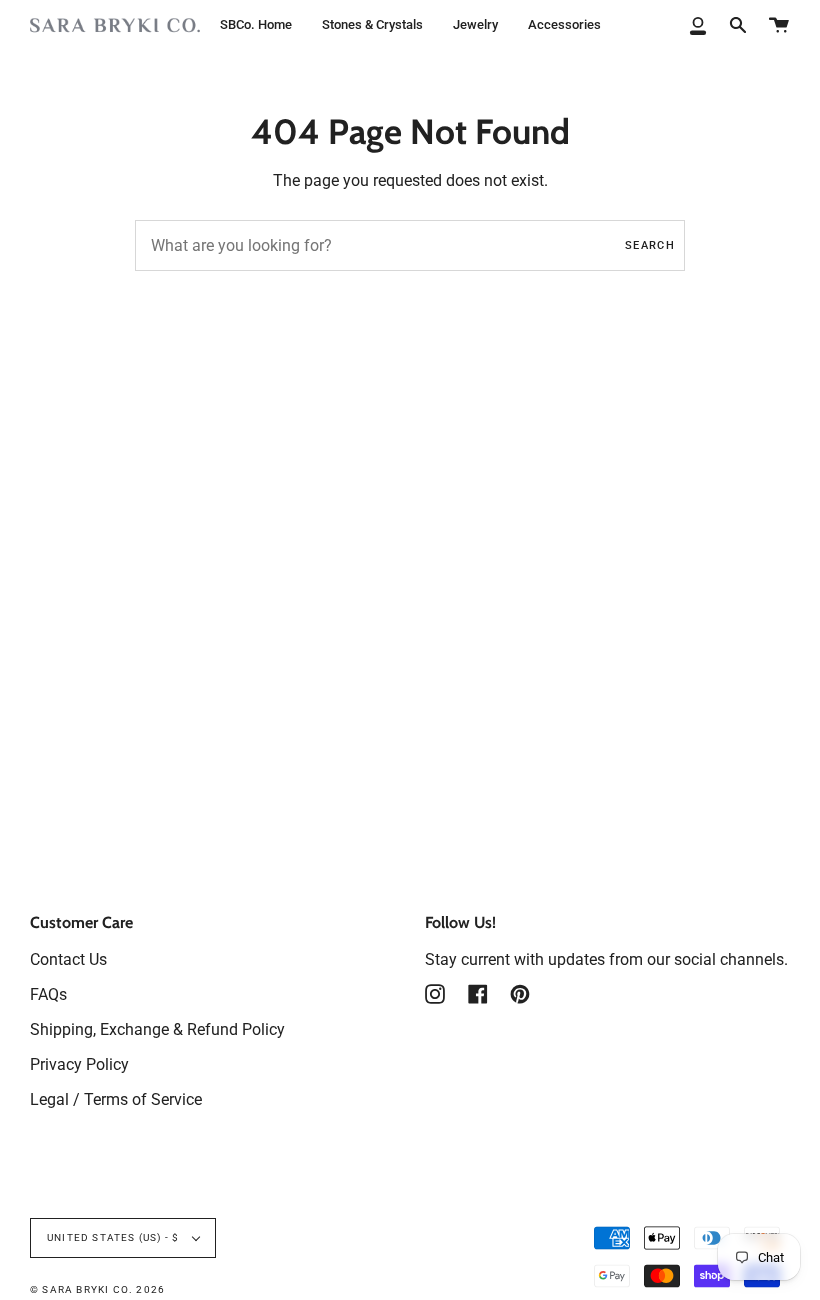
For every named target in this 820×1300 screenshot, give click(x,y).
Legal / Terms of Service (116, 1099)
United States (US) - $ (115, 1237)
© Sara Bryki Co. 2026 (97, 1289)
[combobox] (410, 245)
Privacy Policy (79, 1064)
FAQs (48, 994)
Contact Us (68, 959)
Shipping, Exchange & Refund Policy (157, 1029)
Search (650, 245)
